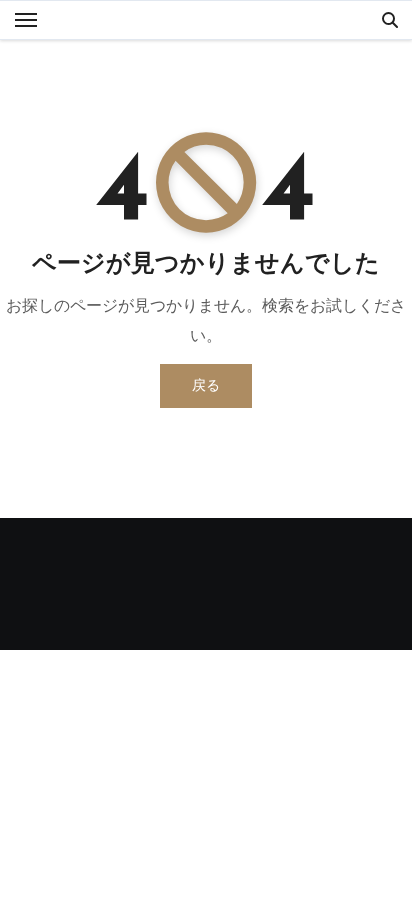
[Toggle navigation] (26, 20)
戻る (206, 385)
